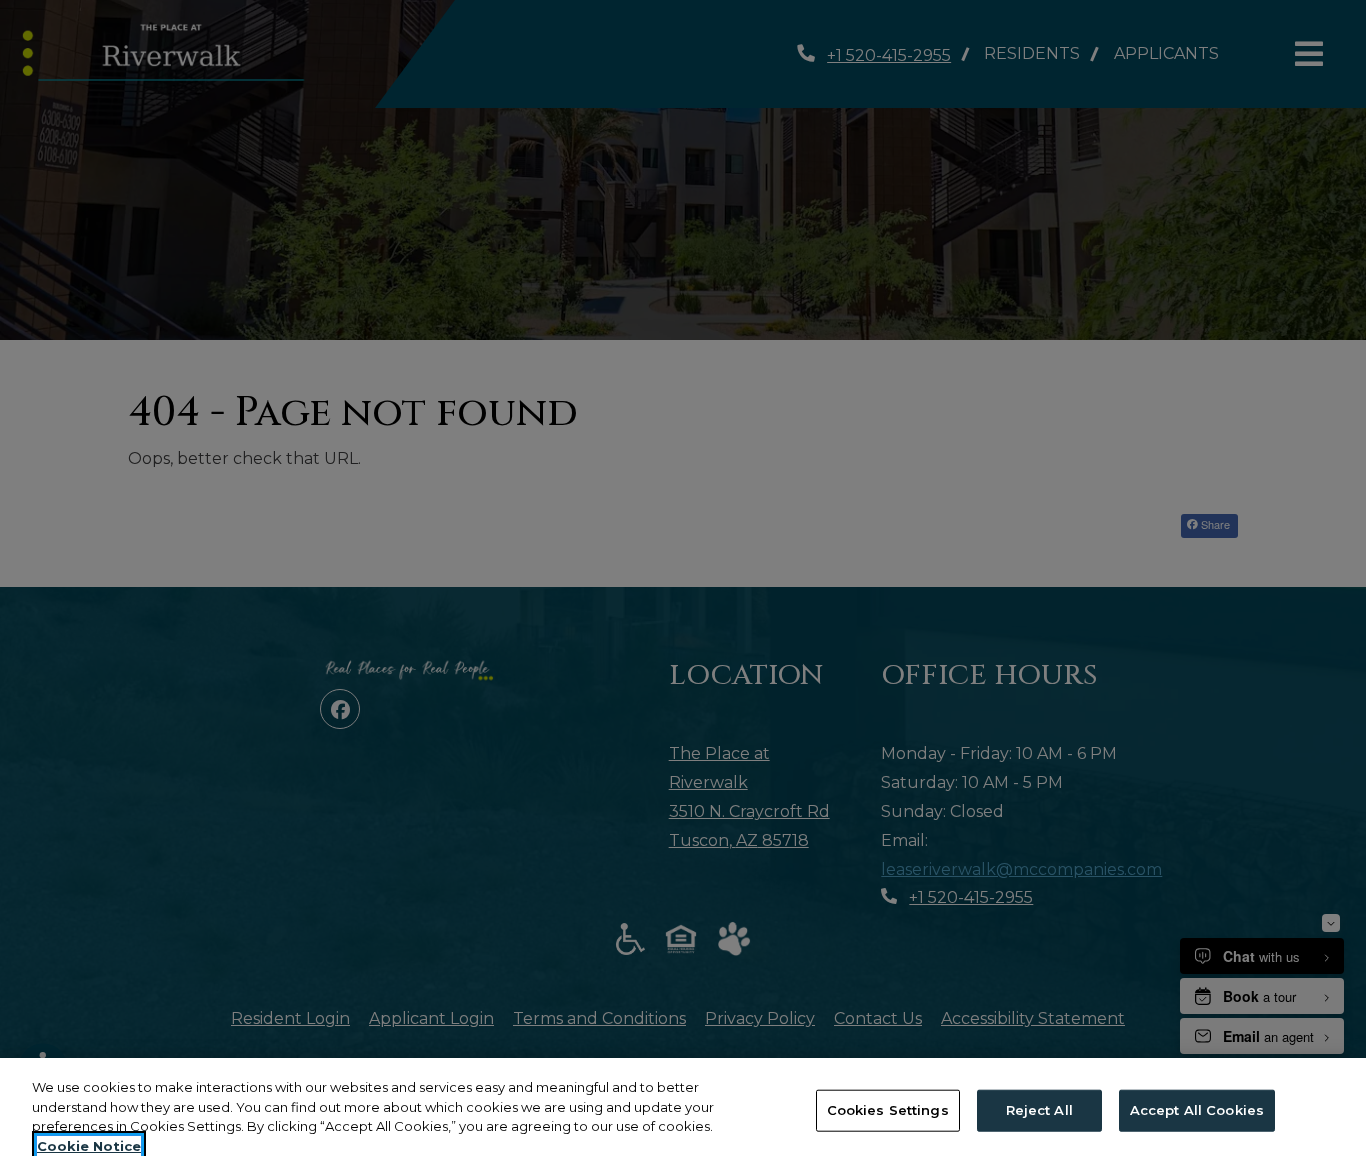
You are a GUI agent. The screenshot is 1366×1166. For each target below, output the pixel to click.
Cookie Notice (89, 1145)
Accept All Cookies (1197, 1110)
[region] (683, 1112)
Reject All (1039, 1110)
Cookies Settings (888, 1110)
